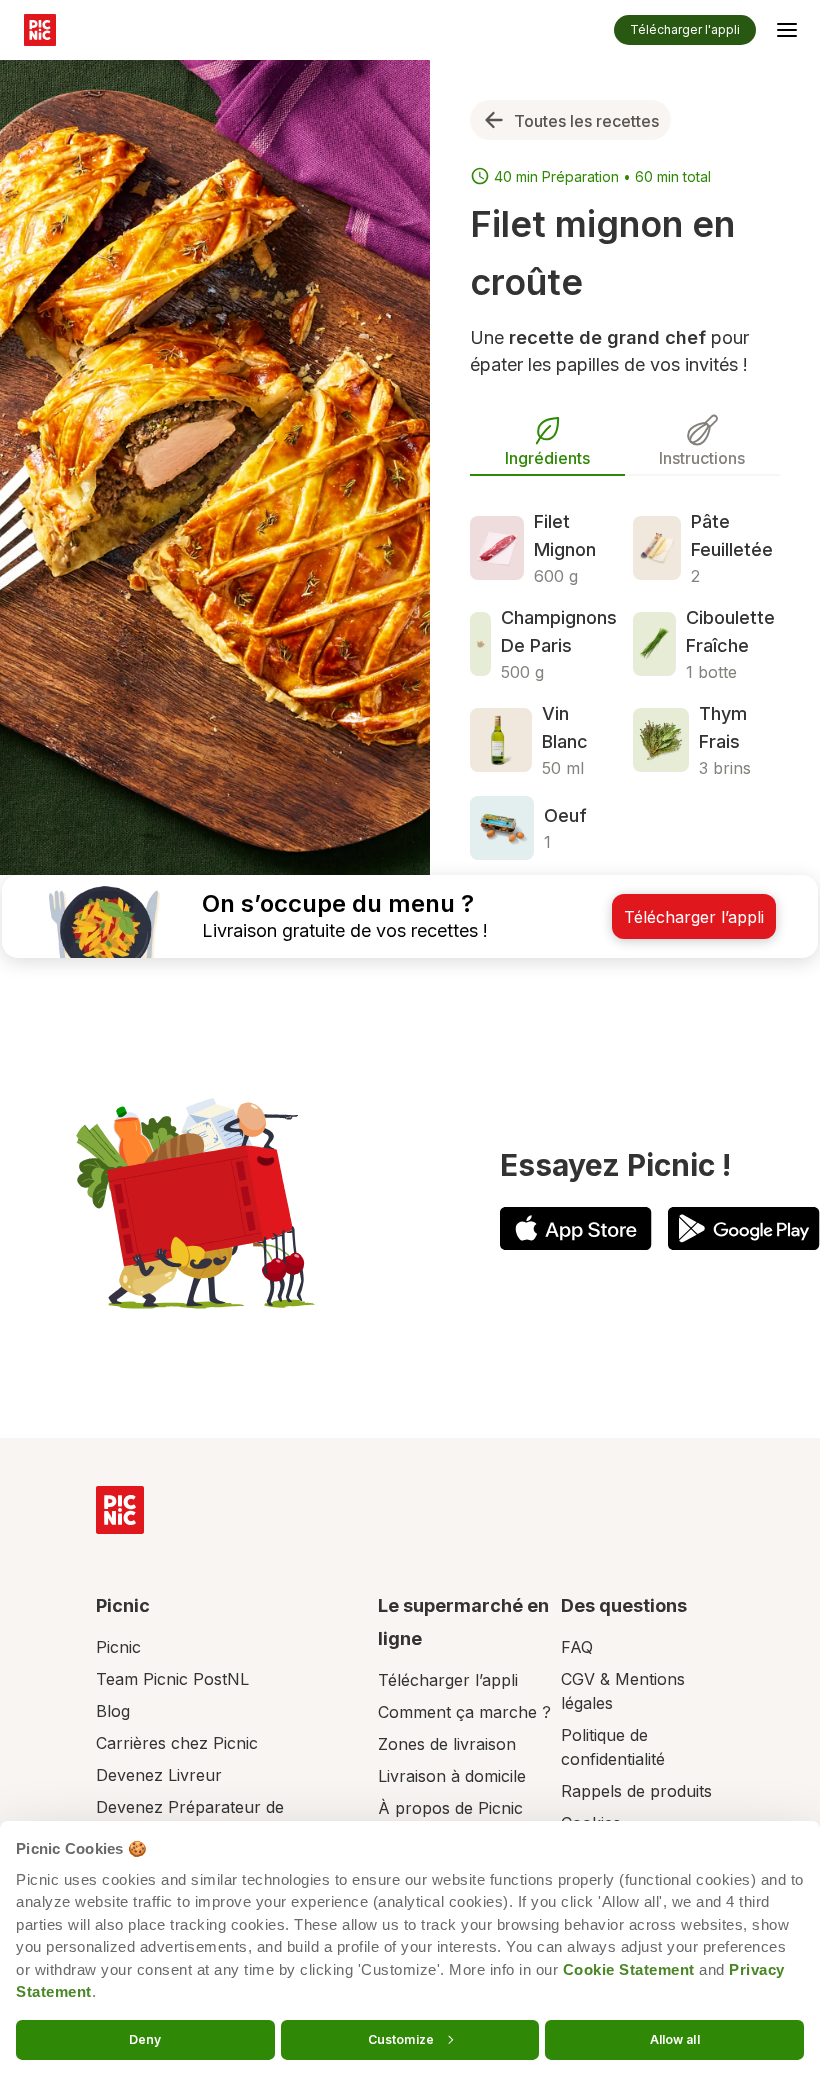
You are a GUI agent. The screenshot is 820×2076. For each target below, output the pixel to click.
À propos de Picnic (450, 1808)
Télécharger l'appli (685, 29)
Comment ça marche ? (464, 1712)
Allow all (675, 2038)
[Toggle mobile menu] (787, 33)
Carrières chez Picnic (177, 1743)
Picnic (118, 1647)
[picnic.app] (40, 30)
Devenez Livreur (159, 1775)
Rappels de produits (636, 1791)
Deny (145, 2038)
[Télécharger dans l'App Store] (576, 1228)
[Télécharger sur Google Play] (744, 1228)
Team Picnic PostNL (172, 1679)
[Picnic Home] (120, 1510)
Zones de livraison (447, 1744)
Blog (113, 1711)
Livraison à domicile (452, 1776)
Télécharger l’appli (448, 1680)
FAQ (577, 1647)
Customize (401, 2038)
